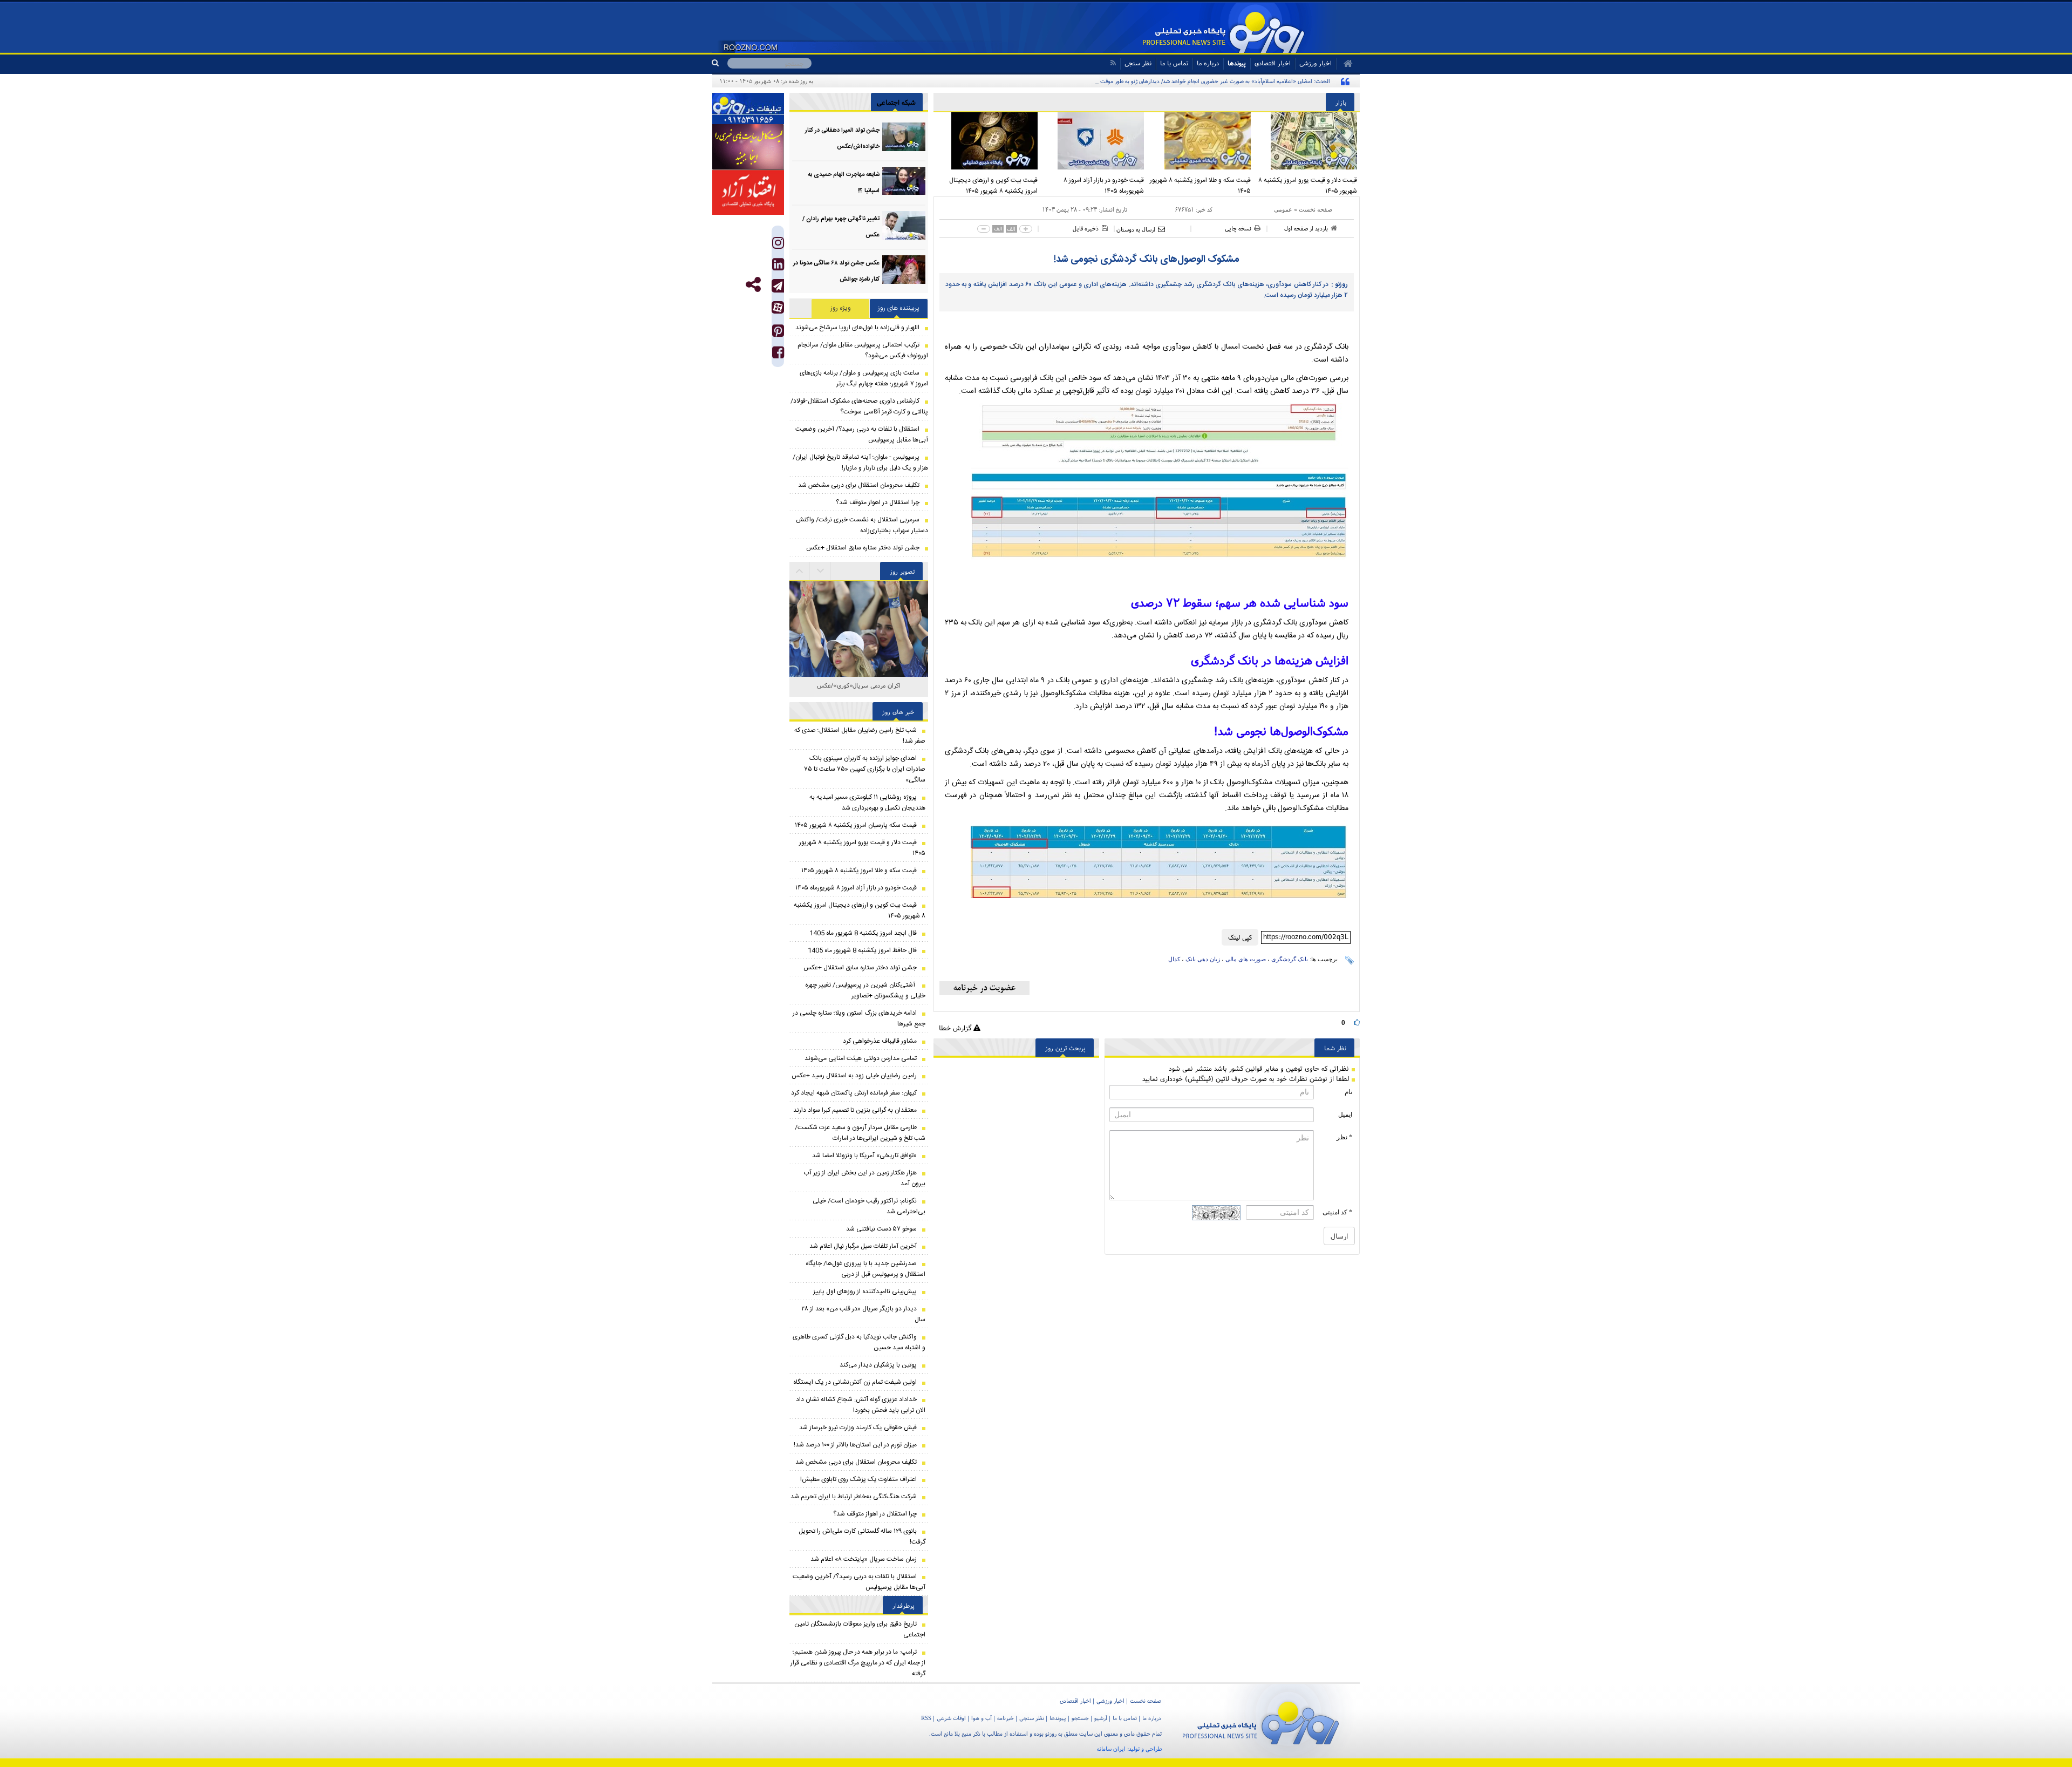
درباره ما (1208, 63)
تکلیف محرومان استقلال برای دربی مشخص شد (859, 485)
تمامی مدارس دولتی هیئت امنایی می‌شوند (861, 1058)
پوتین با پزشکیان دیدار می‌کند (878, 1365)
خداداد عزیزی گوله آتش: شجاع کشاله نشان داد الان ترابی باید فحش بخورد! (861, 1405)
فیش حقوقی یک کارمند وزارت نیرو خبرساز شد (858, 1428)
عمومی (1283, 209)
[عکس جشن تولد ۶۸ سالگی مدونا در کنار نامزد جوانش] (904, 270)
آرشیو (1101, 1718)
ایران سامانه (1111, 1749)
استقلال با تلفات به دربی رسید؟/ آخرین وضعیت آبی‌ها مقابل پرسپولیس (862, 434)
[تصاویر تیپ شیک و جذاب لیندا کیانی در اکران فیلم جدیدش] (859, 658)
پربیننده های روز (899, 308)
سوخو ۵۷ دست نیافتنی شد (881, 1229)
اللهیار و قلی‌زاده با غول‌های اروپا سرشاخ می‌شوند (857, 328)
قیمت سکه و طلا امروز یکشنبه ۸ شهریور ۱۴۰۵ (1200, 186)
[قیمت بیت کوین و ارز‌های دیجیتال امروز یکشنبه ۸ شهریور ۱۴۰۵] (987, 141)
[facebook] (778, 355)
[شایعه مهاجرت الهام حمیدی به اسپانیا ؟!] (904, 181)
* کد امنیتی (1337, 1212)
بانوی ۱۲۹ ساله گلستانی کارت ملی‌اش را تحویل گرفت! (862, 1537)
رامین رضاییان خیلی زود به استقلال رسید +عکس (854, 1076)
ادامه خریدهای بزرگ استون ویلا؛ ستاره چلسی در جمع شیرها (859, 1018)
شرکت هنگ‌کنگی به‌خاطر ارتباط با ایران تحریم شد (854, 1497)
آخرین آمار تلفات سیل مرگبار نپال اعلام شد (863, 1246)
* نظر (1344, 1137)
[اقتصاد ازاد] (748, 192)
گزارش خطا (956, 1028)
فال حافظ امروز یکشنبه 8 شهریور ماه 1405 (862, 950)
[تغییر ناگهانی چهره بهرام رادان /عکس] (904, 225)
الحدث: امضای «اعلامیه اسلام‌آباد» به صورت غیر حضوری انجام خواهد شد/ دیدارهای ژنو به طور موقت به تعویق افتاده (1197, 81)
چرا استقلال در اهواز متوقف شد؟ (878, 502)
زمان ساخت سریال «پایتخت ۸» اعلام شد (864, 1559)
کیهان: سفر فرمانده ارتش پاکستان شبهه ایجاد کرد (854, 1093)
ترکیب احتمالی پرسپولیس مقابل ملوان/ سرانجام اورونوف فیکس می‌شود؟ (863, 350)
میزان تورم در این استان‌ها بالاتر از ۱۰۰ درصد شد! (855, 1445)
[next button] (800, 571)
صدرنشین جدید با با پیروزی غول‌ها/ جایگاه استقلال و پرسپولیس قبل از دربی (865, 1269)
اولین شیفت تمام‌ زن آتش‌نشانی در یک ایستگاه (855, 1382)
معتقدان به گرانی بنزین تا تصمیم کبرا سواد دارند (855, 1110)
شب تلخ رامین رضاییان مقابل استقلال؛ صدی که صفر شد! (860, 736)
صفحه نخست (1316, 209)
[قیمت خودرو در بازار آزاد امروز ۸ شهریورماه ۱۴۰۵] (1094, 141)
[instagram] (778, 245)
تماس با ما (1174, 63)
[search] (720, 63)
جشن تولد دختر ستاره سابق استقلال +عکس (863, 548)
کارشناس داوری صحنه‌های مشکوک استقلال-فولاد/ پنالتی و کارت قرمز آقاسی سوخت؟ (859, 406)
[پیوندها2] (748, 147)
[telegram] (778, 286)
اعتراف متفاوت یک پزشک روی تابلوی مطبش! (858, 1479)
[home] (1344, 64)
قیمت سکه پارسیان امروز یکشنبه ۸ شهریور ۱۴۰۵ (856, 825)
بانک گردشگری (1290, 959)
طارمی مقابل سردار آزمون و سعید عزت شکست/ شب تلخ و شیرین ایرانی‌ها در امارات (860, 1133)
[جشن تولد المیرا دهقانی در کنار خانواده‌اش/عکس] (904, 137)
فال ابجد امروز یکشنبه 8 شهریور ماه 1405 (863, 933)
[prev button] (821, 571)
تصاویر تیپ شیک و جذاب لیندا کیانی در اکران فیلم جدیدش (859, 691)
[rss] (1113, 63)
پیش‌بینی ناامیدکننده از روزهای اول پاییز (865, 1292)
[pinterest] (778, 333)
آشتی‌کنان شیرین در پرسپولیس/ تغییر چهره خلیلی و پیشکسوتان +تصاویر (865, 990)
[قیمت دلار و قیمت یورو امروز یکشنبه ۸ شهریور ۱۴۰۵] (1307, 141)
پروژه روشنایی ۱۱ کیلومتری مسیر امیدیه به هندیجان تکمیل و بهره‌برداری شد (867, 803)
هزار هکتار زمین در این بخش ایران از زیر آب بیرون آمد (864, 1178)
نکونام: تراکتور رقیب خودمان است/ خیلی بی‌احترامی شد (869, 1206)
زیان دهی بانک (1203, 959)
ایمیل (1345, 1114)
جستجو (1080, 1718)
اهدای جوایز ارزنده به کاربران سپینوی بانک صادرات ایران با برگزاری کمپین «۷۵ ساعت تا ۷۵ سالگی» (865, 769)
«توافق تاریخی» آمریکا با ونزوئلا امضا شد (864, 1156)
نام (1348, 1092)
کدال (1174, 959)
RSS (926, 1718)
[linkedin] (778, 267)
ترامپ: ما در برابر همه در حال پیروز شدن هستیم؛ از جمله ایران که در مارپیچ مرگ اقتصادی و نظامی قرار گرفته (858, 1663)
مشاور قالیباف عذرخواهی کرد (880, 1041)
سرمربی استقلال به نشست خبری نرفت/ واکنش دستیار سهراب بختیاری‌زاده (862, 525)
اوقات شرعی (951, 1718)
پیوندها (1237, 63)
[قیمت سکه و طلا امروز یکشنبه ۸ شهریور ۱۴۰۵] (1200, 141)
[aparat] (778, 307)
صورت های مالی (1246, 959)
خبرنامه (1006, 1718)
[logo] (1261, 1721)
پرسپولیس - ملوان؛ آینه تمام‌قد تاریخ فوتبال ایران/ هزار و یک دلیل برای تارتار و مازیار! (860, 463)
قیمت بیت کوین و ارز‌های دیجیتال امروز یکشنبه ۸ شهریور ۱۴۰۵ (993, 186)
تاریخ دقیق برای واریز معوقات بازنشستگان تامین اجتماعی (860, 1629)
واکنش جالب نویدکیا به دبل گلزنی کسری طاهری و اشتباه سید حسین (859, 1342)
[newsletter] (984, 988)
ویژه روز (841, 308)
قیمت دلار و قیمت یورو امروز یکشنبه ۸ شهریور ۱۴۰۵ (1308, 186)
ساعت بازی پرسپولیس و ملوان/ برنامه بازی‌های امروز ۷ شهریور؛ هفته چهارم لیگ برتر (864, 378)
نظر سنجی (1138, 63)
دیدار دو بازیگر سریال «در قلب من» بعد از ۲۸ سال (863, 1314)
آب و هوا (982, 1718)
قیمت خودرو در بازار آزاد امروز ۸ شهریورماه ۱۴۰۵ (1104, 186)
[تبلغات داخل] (748, 108)
